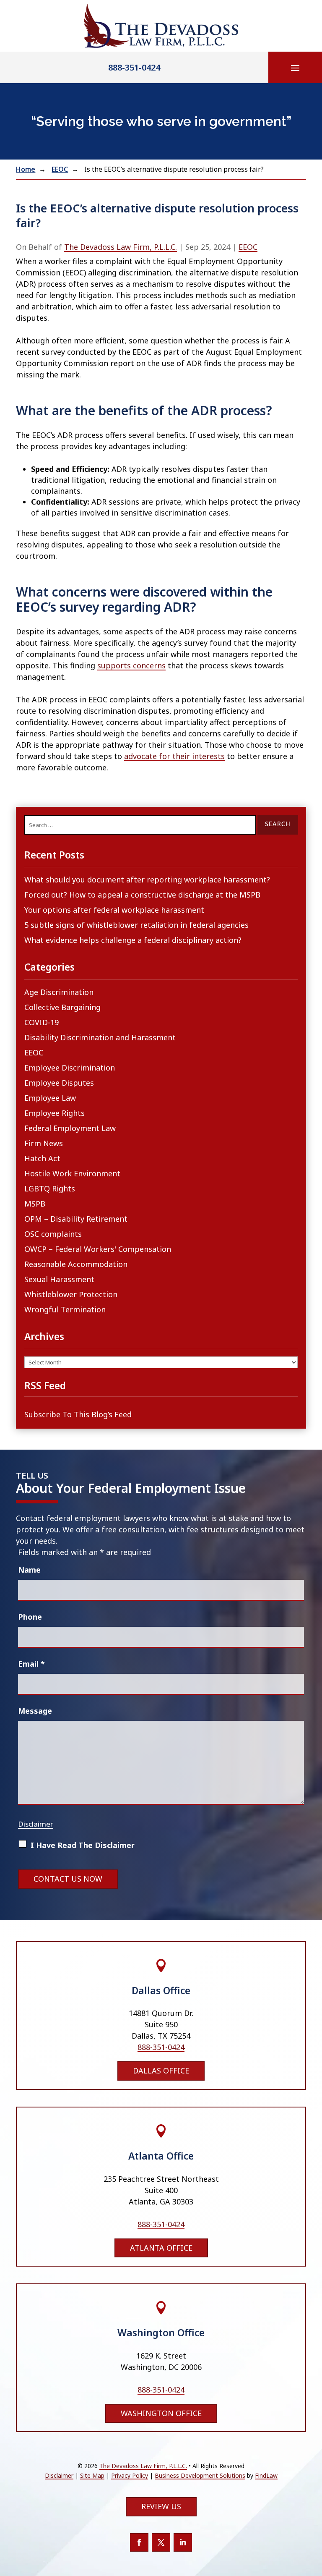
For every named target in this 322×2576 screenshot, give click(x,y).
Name (29, 1570)
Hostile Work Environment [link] (72, 1173)
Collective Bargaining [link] (62, 1007)
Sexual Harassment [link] (59, 1279)
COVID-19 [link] (42, 1022)
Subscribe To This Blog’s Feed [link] (78, 1414)
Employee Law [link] (50, 1098)
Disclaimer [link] (59, 2475)
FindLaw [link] (266, 2475)
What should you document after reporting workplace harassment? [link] (147, 880)
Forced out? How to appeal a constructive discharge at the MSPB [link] (142, 895)
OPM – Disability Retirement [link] (76, 1219)
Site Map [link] (92, 2475)
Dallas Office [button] (161, 2071)
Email (31, 1664)
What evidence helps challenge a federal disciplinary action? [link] (133, 940)
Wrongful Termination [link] (65, 1309)
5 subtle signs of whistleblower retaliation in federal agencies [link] (136, 925)
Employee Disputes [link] (59, 1083)
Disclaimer (36, 1824)
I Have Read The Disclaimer (83, 1845)
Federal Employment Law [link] (70, 1128)
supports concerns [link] (131, 665)
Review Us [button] (161, 2506)
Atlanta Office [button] (161, 2248)
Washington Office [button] (161, 2413)
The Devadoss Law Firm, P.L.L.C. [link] (121, 247)
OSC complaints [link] (53, 1234)
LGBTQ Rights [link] (50, 1189)
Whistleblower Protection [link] (71, 1294)
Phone (30, 1617)
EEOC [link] (248, 247)
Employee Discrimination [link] (70, 1068)
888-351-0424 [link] (134, 67)
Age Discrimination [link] (59, 992)
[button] (295, 68)
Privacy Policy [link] (130, 2475)
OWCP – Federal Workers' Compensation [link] (98, 1249)
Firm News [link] (44, 1143)
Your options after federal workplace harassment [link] (114, 910)
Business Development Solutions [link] (200, 2475)
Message (35, 1711)
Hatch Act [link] (42, 1158)
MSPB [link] (35, 1204)
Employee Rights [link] (55, 1113)
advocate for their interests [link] (174, 756)
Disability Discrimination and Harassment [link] (100, 1037)
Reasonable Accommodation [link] (76, 1264)
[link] (161, 26)
